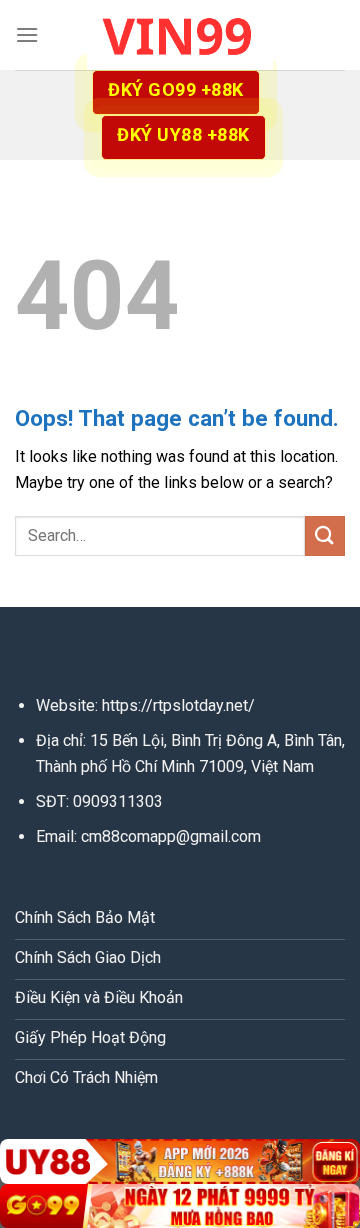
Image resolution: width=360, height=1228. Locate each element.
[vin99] (180, 35)
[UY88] (180, 1161)
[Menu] (27, 34)
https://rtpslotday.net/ (178, 705)
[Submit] (325, 535)
